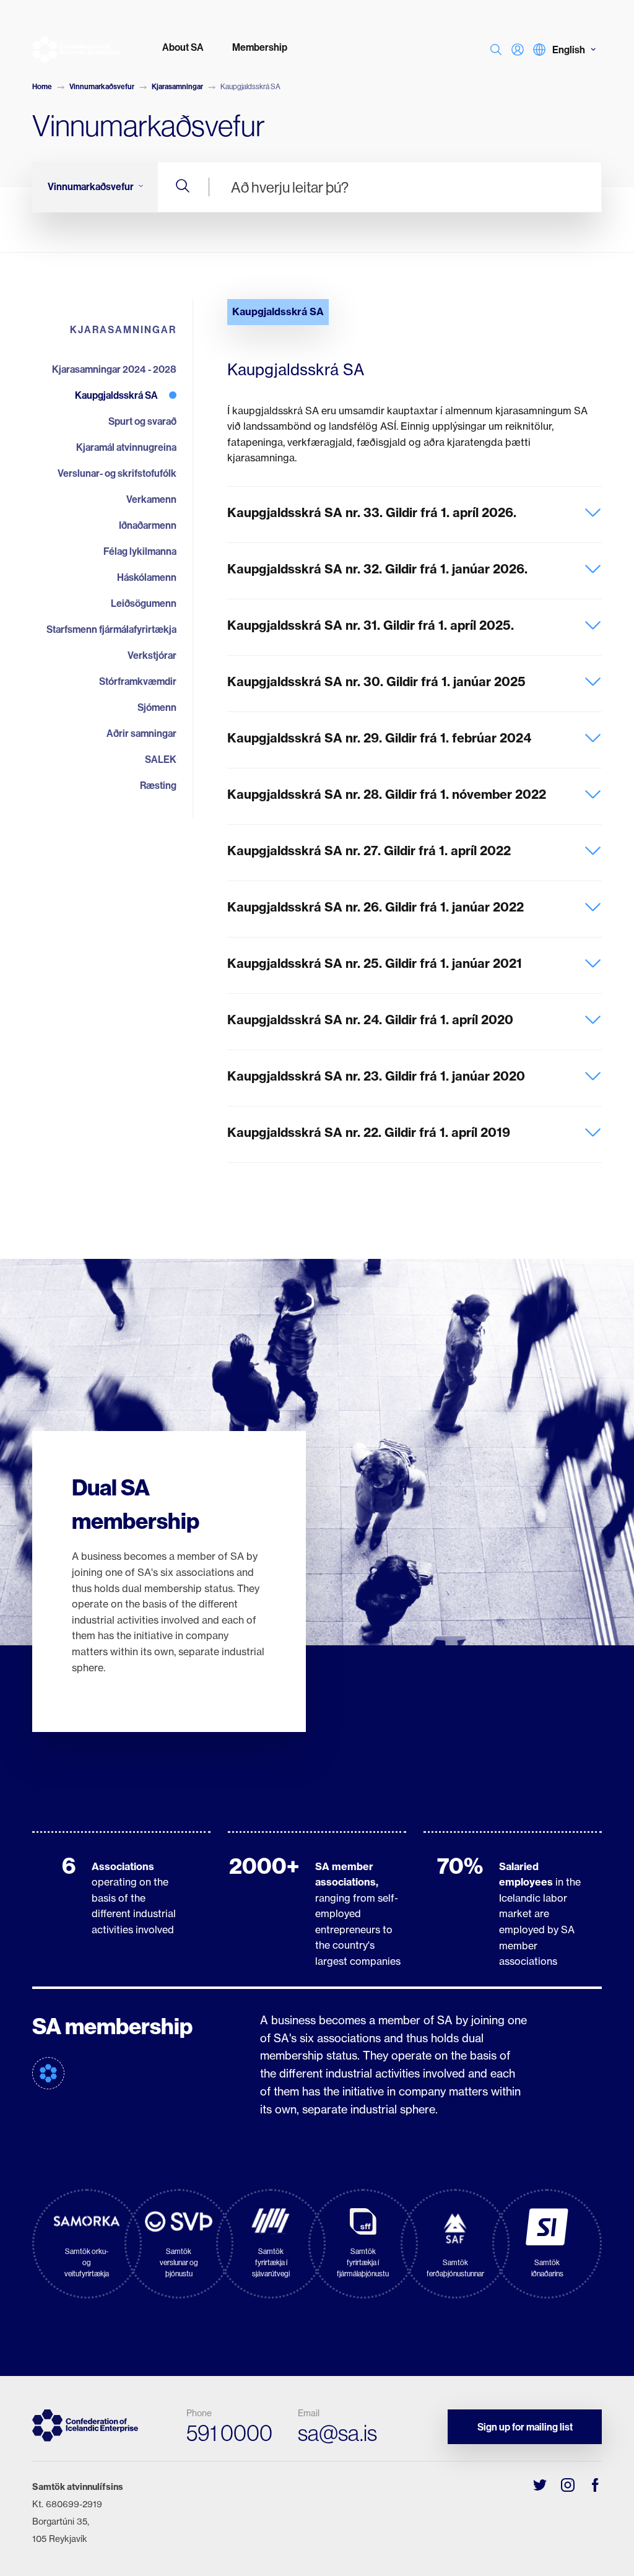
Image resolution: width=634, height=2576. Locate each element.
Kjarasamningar (177, 86)
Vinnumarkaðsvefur (102, 86)
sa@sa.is (337, 2433)
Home (42, 86)
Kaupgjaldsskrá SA (278, 311)
